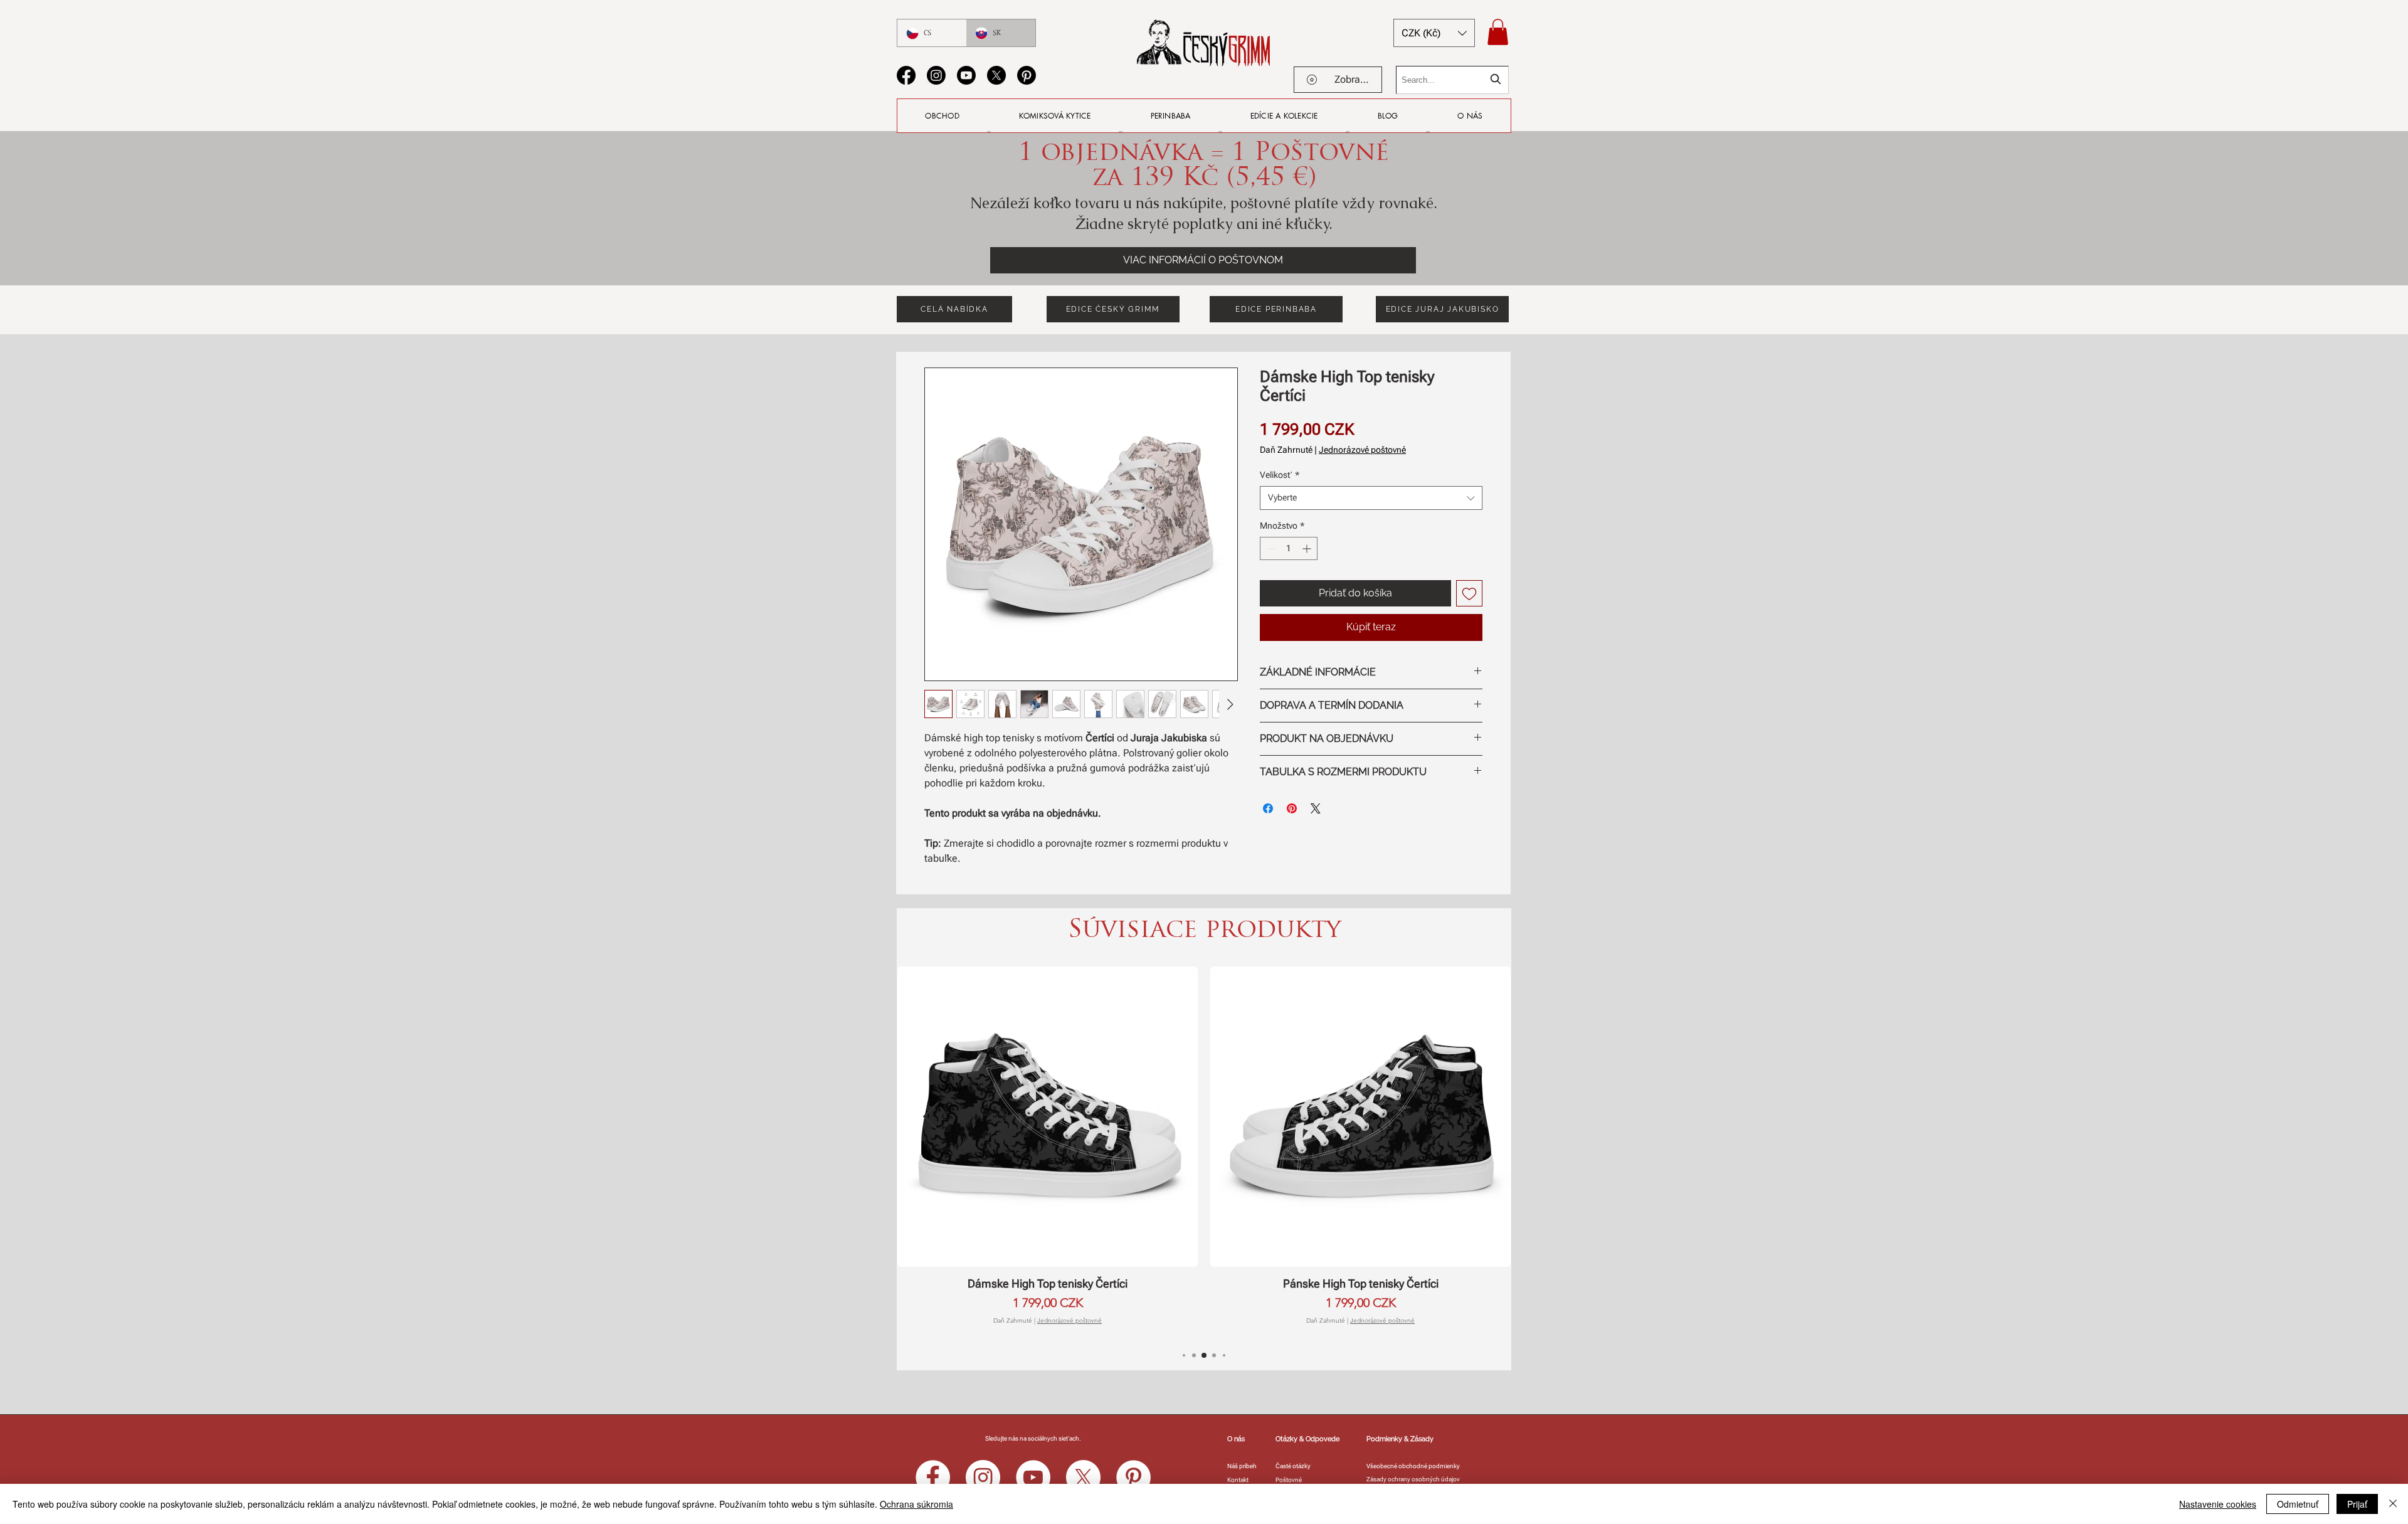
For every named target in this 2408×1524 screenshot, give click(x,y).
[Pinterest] (1027, 75)
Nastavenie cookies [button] (2218, 1504)
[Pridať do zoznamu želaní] (1469, 593)
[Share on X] (1316, 808)
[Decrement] (1270, 548)
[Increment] (1308, 548)
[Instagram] (936, 75)
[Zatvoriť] (2393, 1504)
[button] (1434, 33)
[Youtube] (966, 75)
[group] (1204, 1146)
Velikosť (1280, 475)
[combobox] (1452, 80)
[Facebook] (906, 75)
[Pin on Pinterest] (1292, 808)
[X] (996, 75)
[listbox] (1434, 33)
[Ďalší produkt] (1477, 1116)
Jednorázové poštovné (1362, 450)
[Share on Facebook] (1268, 808)
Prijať (2357, 1504)
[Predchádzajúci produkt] (931, 1116)
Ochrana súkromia (916, 1504)
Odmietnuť (2298, 1504)
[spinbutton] (1289, 548)
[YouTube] (1033, 1477)
